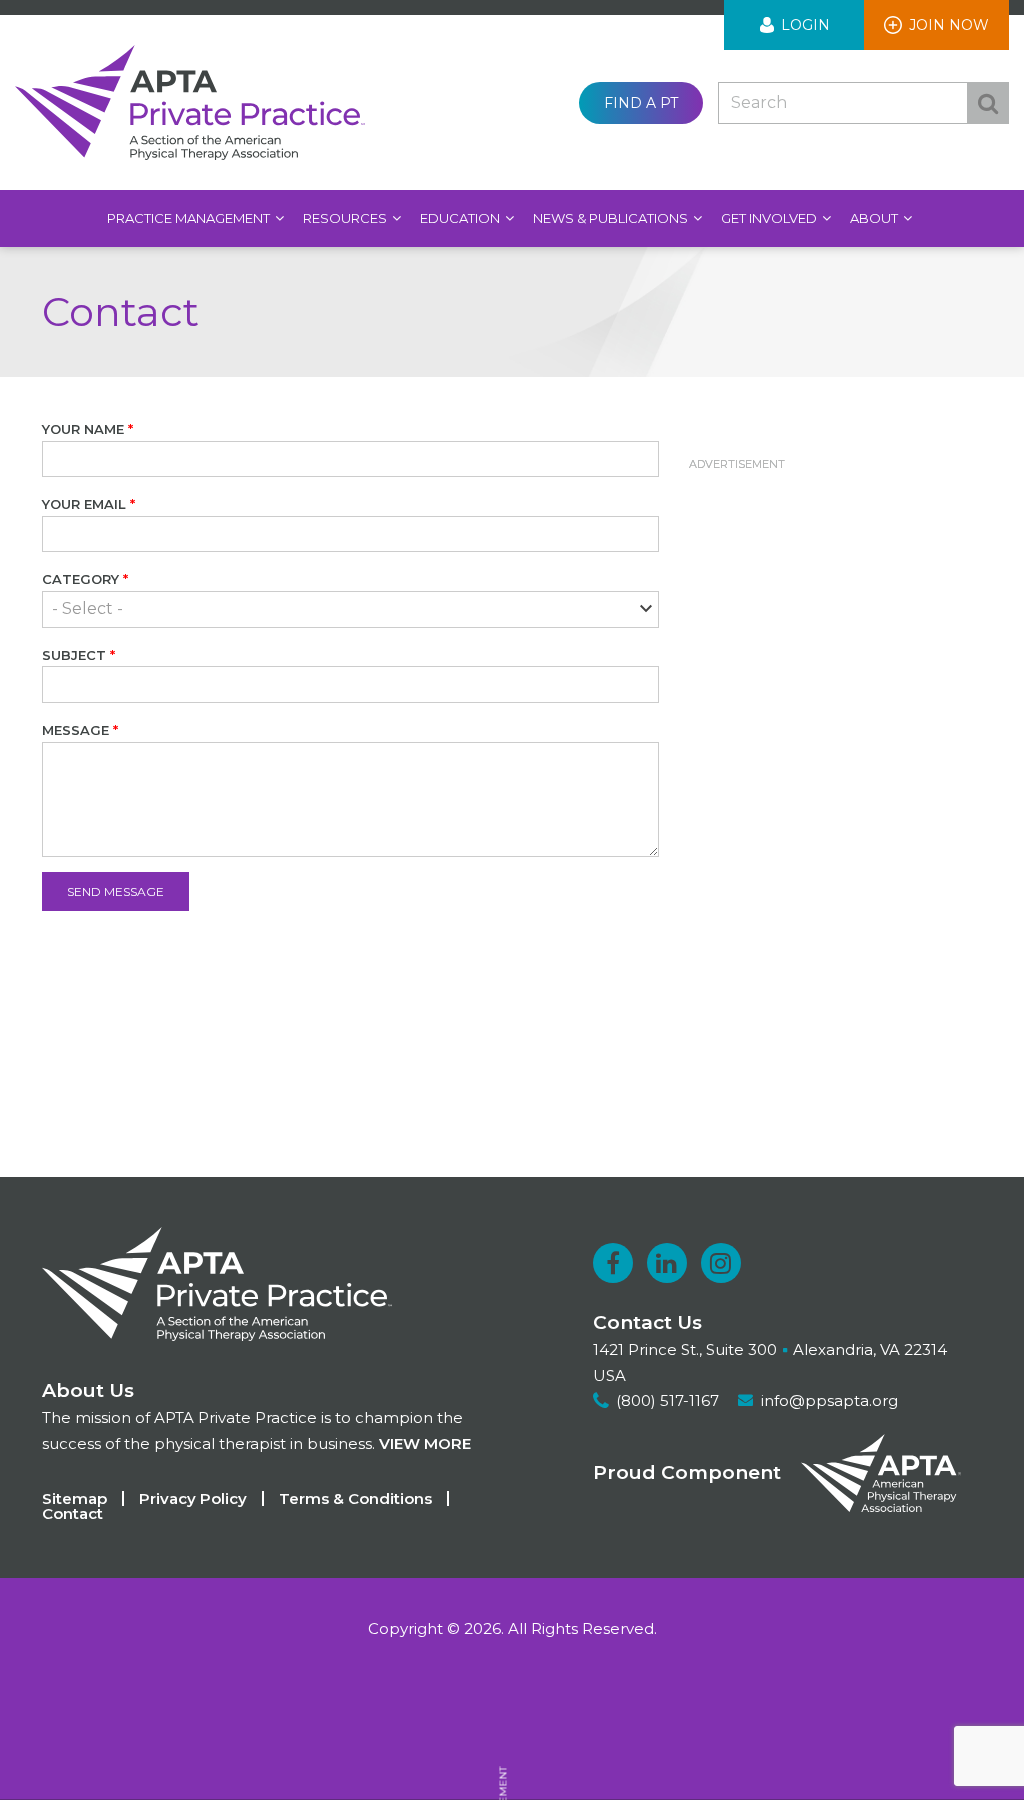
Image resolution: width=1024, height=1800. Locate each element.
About (875, 218)
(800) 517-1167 (667, 1400)
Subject (74, 655)
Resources (346, 218)
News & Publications (612, 218)
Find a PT (641, 103)
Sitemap (74, 1498)
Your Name (83, 429)
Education (461, 218)
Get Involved (770, 218)
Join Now (949, 25)
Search (988, 103)
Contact (72, 1513)
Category (80, 579)
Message (75, 730)
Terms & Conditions (355, 1498)
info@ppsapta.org (829, 1400)
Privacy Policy (193, 1498)
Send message (115, 891)
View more (425, 1443)
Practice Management (190, 218)
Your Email (84, 504)
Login (805, 25)
